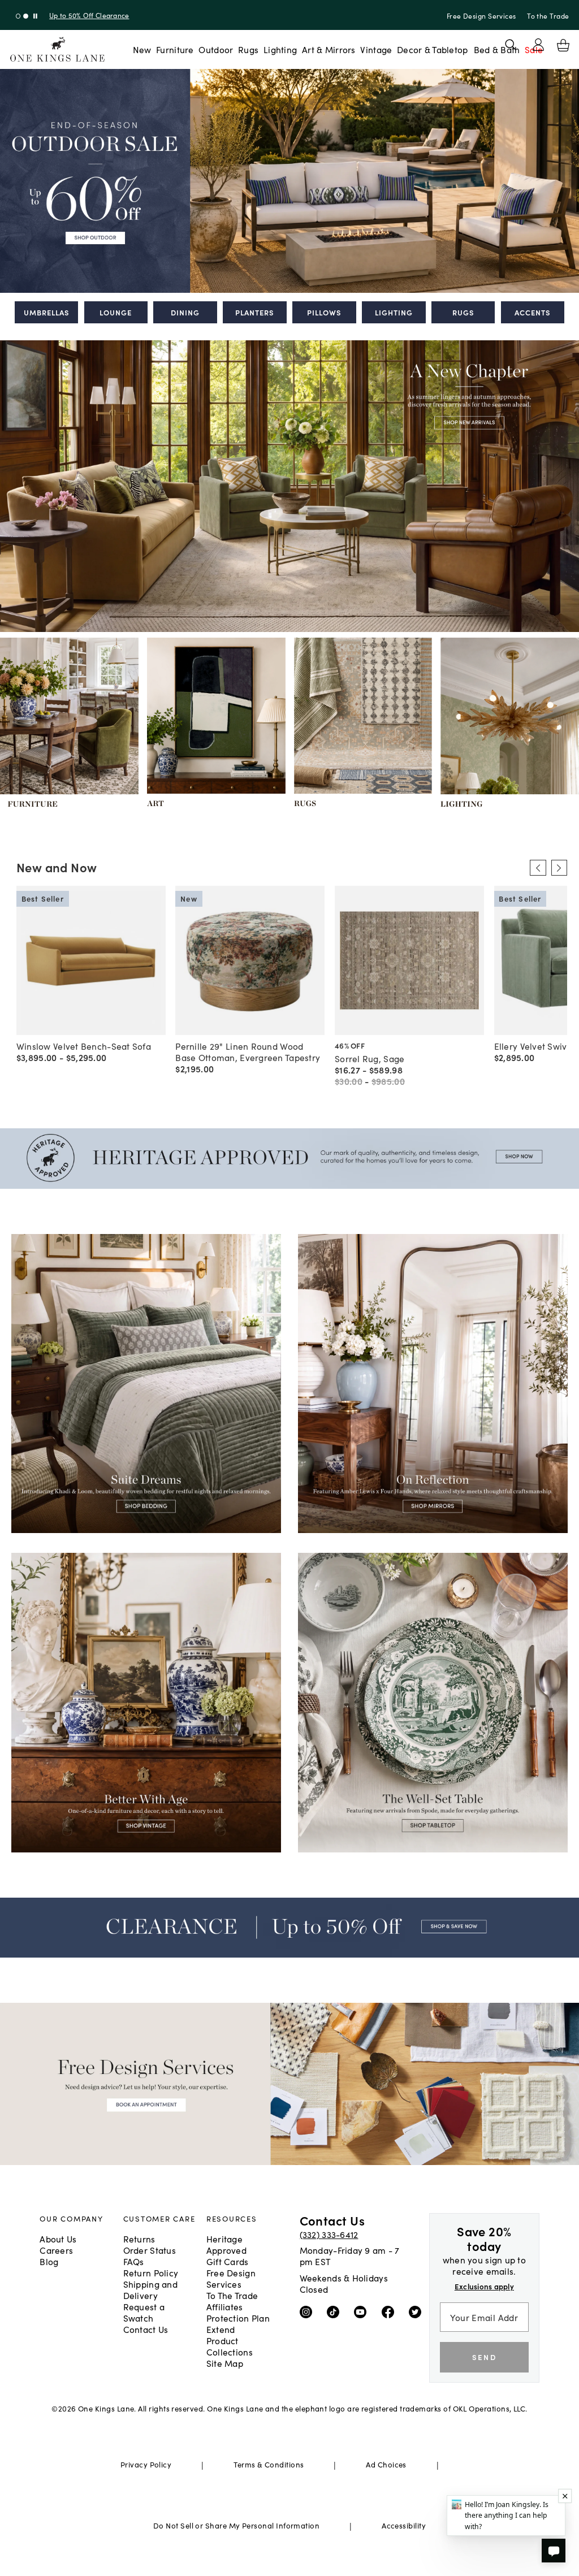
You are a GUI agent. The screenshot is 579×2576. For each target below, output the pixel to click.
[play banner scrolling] (35, 16)
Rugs (248, 49)
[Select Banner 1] (26, 16)
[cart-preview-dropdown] (563, 45)
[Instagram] (308, 2311)
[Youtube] (363, 2311)
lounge (116, 312)
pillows (324, 312)
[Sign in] (538, 45)
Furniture (175, 49)
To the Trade (548, 16)
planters (255, 312)
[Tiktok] (336, 2311)
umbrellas (47, 312)
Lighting (280, 49)
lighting (394, 312)
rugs (463, 312)
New (142, 49)
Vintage (376, 49)
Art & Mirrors (329, 49)
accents (533, 312)
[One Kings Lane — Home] (57, 49)
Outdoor (216, 49)
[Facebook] (390, 2311)
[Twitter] (418, 2311)
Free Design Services (481, 16)
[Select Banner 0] (18, 16)
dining (185, 312)
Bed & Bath (497, 49)
